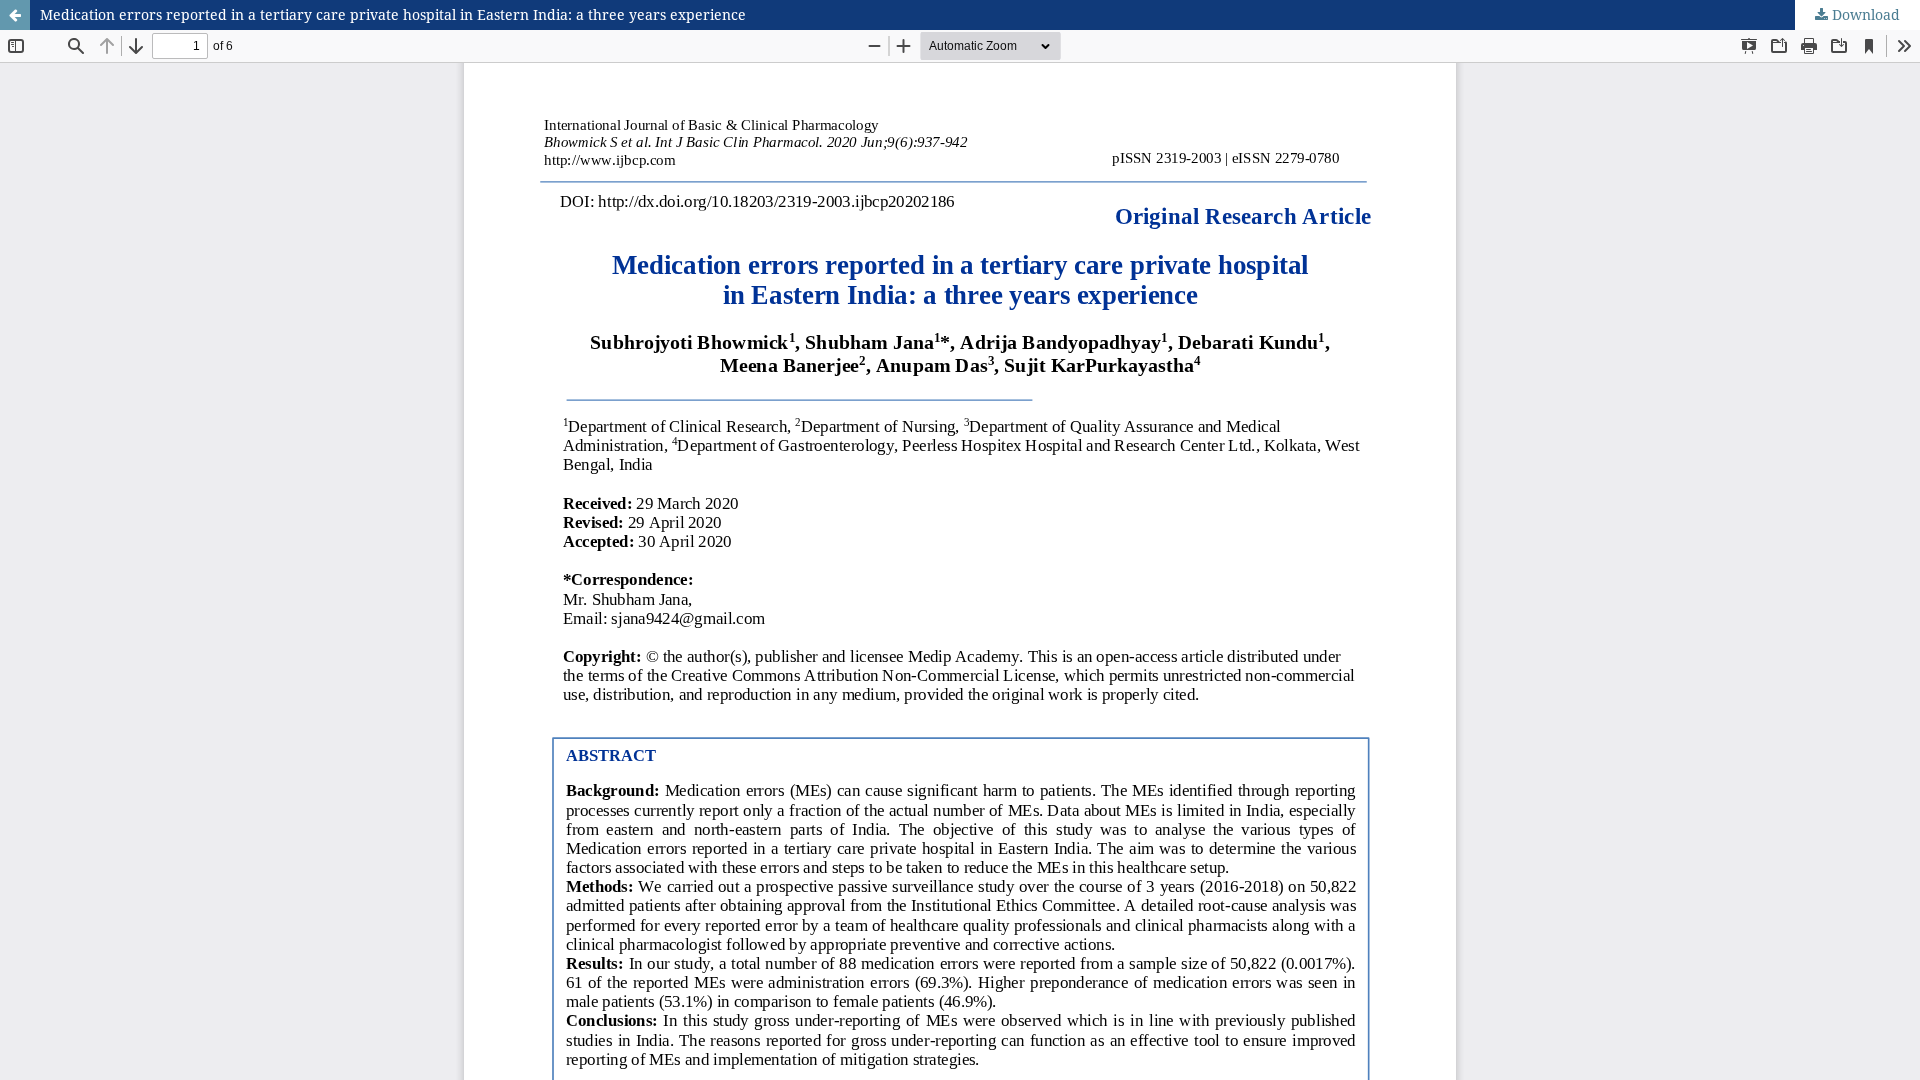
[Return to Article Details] (15, 15)
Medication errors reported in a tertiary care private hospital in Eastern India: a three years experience (393, 14)
